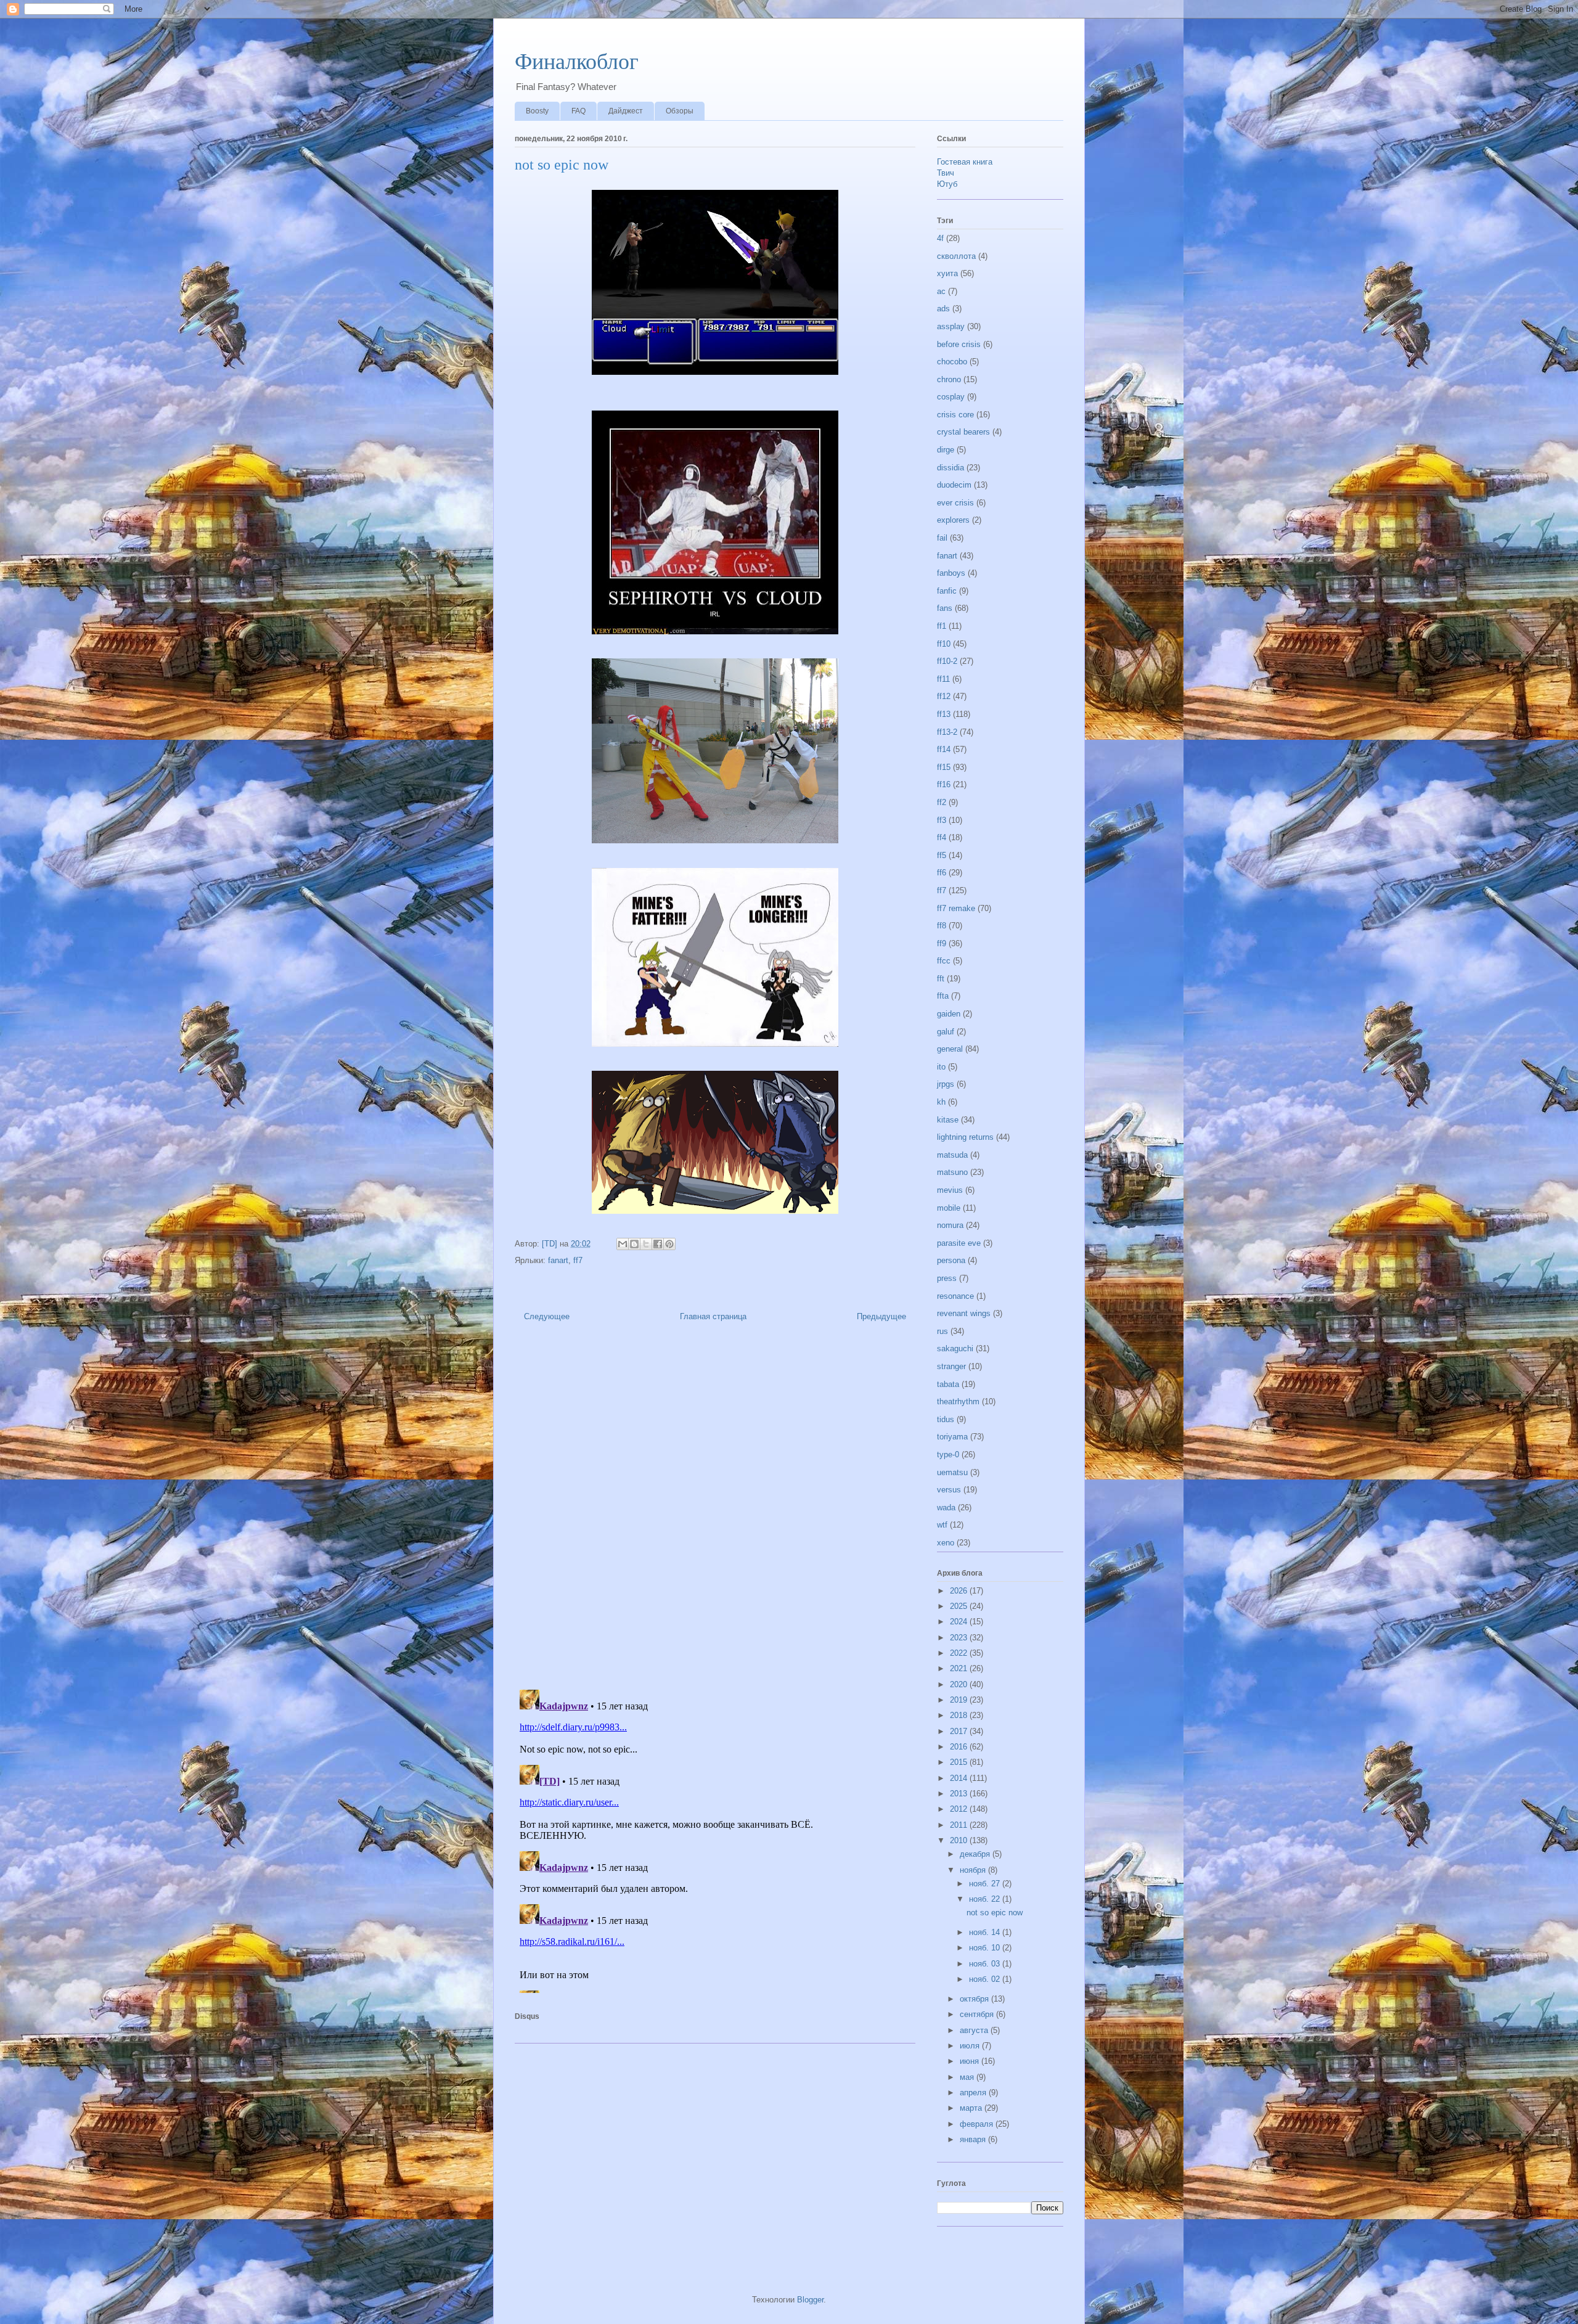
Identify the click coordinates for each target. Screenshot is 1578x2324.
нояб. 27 (986, 1884)
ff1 (942, 626)
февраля (978, 2124)
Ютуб (947, 184)
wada (946, 1508)
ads (943, 309)
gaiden (949, 1014)
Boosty (537, 111)
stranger (951, 1366)
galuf (946, 1032)
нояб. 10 (986, 1948)
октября (975, 1999)
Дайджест (626, 111)
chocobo (952, 362)
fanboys (951, 573)
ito (941, 1067)
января (974, 2139)
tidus (946, 1419)
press (947, 1278)
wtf (942, 1525)
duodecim (954, 485)
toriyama (952, 1437)
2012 (960, 1809)
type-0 (948, 1455)
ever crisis (955, 503)
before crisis (959, 344)
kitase (948, 1120)
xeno (946, 1543)
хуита (947, 273)
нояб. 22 (986, 1899)
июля (971, 2046)
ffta (943, 996)
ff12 (944, 696)
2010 (960, 1840)
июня (971, 2061)
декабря (976, 1854)
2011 (960, 1825)
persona (951, 1260)
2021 (960, 1668)
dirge (946, 450)
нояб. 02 (986, 1979)
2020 (960, 1684)
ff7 (578, 1260)
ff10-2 (947, 661)
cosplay (951, 397)
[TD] (551, 1244)
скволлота (956, 256)
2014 (960, 1778)
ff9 (942, 943)
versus (949, 1490)
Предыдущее (881, 1316)
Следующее (547, 1316)
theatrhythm (958, 1401)
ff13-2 (947, 732)
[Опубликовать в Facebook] (658, 1244)
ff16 (944, 784)
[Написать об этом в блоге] (634, 1244)
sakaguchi (955, 1348)
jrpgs (946, 1084)
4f (940, 238)
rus (942, 1331)
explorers (953, 520)
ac (941, 291)
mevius (950, 1190)
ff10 (944, 644)
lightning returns (965, 1137)
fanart (558, 1260)
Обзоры (680, 111)
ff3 (942, 820)
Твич (946, 173)
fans (945, 608)
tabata (948, 1384)
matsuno (952, 1172)
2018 (960, 1715)
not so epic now (995, 1913)
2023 (960, 1638)
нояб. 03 (986, 1964)
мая (968, 2077)
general (950, 1049)
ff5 (942, 855)
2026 (960, 1591)
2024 (960, 1622)
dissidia (950, 468)
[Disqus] (715, 1509)
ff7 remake (956, 908)
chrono (949, 379)
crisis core (955, 415)
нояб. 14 (986, 1932)
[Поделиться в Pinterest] (669, 1244)
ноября (974, 1870)
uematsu (952, 1472)
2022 (960, 1653)
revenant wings (964, 1313)
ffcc (944, 961)
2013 (960, 1794)
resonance (955, 1296)
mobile (949, 1208)
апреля (974, 2093)
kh (941, 1102)
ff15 (944, 767)
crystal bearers (963, 432)
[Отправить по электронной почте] (623, 1244)
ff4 (942, 837)
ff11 (943, 679)
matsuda (952, 1155)
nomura (950, 1225)
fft (941, 979)
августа (975, 2030)
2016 (960, 1747)
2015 (960, 1762)
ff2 (942, 802)
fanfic (947, 591)
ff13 (944, 714)
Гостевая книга (965, 162)
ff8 (942, 926)
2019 (960, 1700)
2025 (960, 1606)
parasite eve (959, 1243)
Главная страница (713, 1316)
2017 (960, 1731)
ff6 (942, 873)
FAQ (578, 111)
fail (942, 538)
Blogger (810, 2300)
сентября (978, 2014)
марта (972, 2108)
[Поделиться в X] (646, 1244)
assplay (951, 326)
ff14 (944, 749)
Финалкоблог (577, 62)
